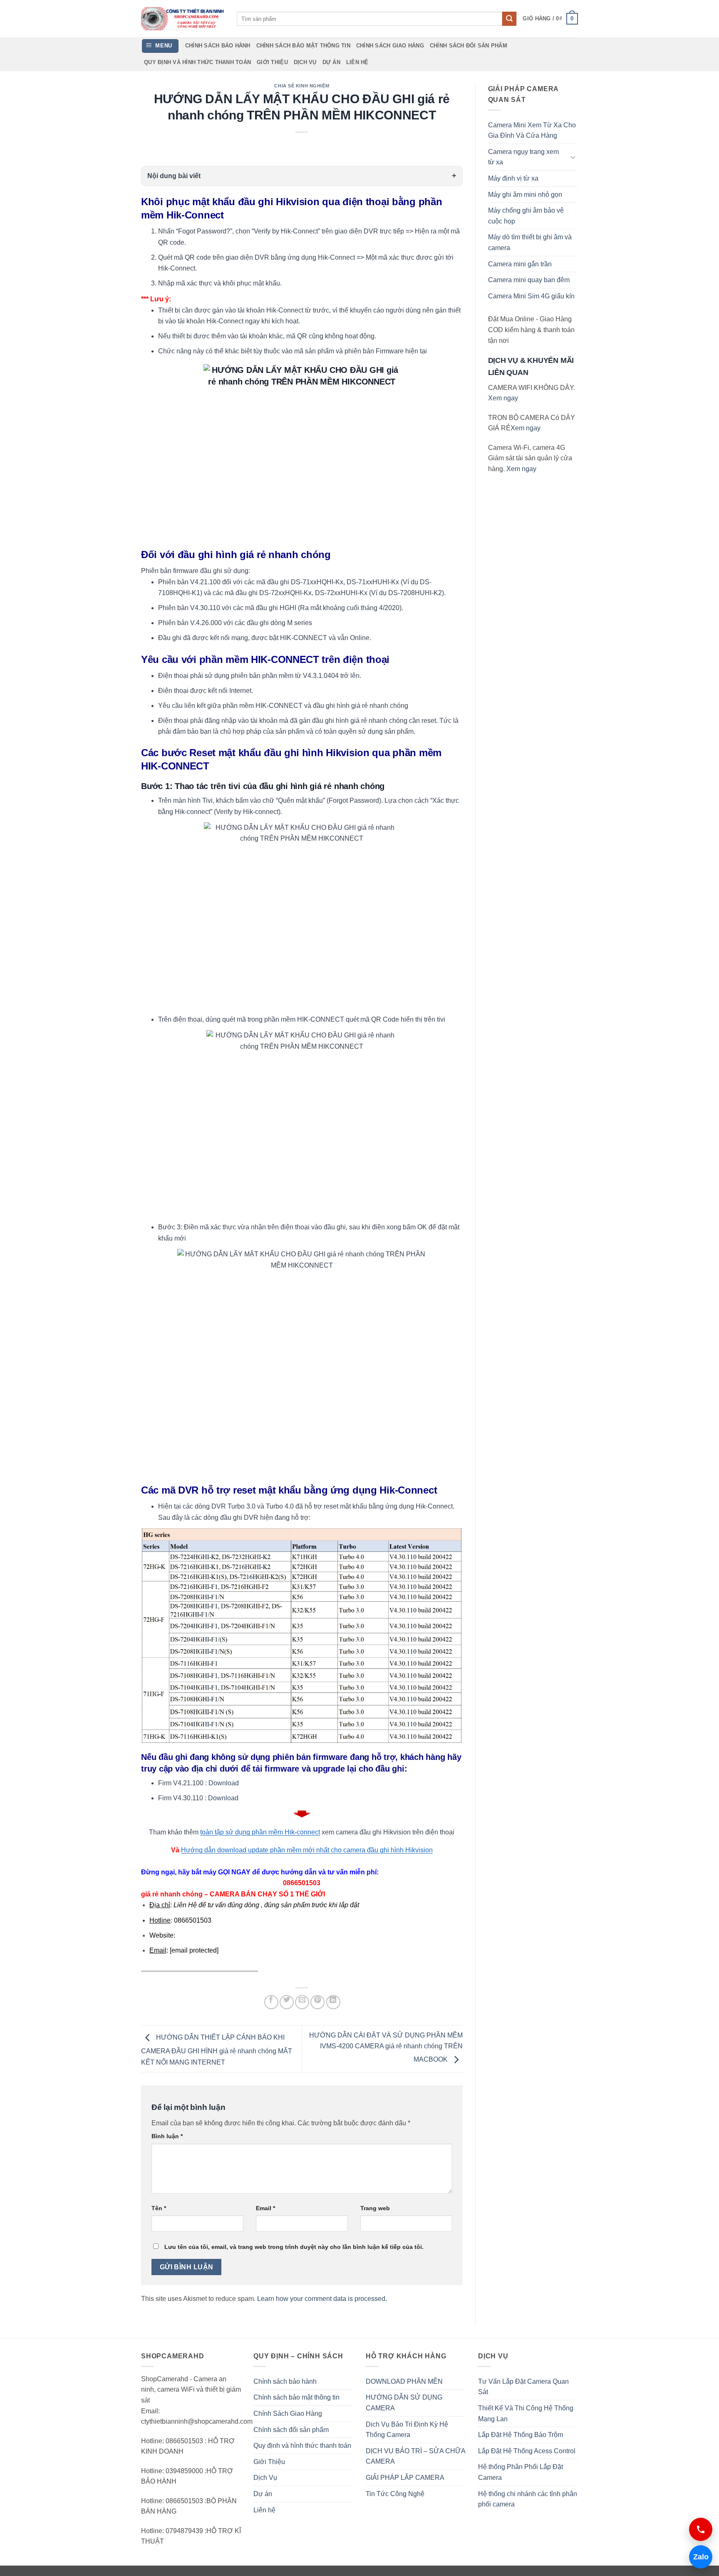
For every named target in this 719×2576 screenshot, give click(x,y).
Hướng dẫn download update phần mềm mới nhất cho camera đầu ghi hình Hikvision (307, 1850)
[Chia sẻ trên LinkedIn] (333, 2002)
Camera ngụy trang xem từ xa (523, 157)
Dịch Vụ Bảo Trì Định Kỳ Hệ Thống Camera (407, 2430)
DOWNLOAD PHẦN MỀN (404, 2381)
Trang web (375, 2208)
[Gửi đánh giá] (509, 19)
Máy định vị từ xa (513, 178)
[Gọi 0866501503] (701, 2529)
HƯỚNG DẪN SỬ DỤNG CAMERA (404, 2403)
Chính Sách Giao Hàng (390, 46)
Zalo (699, 2557)
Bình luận (167, 2136)
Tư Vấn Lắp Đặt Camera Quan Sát (523, 2387)
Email (265, 2208)
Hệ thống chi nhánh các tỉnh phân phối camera (528, 2499)
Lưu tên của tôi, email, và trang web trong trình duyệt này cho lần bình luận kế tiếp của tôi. (294, 2247)
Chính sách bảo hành (218, 46)
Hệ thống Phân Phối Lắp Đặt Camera (521, 2472)
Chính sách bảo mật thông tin (303, 46)
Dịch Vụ (305, 62)
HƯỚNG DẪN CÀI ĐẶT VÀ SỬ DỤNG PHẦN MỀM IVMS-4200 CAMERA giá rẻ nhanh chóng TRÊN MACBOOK (386, 2047)
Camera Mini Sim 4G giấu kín (531, 296)
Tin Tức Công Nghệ (395, 2494)
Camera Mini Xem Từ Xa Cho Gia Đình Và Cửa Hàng (532, 130)
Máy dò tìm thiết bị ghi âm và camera (530, 242)
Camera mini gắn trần (520, 264)
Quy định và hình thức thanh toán (197, 62)
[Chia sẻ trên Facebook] (271, 2002)
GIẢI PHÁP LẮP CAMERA (405, 2478)
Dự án (331, 62)
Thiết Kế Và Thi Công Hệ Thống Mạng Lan (526, 2413)
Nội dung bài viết (174, 176)
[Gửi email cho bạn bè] (302, 2002)
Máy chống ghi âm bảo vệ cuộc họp (526, 216)
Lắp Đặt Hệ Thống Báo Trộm (521, 2435)
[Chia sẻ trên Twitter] (287, 2002)
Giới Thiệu (272, 62)
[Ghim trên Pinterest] (317, 2002)
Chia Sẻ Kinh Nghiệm (302, 86)
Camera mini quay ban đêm (529, 280)
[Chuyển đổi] (573, 157)
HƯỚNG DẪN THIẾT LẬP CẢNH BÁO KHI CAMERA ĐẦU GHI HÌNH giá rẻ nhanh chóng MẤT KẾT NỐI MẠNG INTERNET (217, 2050)
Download (224, 1783)
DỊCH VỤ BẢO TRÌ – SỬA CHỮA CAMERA (415, 2456)
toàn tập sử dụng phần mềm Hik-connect (260, 1832)
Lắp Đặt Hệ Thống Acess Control (527, 2451)
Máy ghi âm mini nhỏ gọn (525, 195)
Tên (159, 2208)
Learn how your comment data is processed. (322, 2299)
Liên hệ (357, 62)
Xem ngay (503, 398)
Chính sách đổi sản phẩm (469, 46)
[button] (550, 19)
